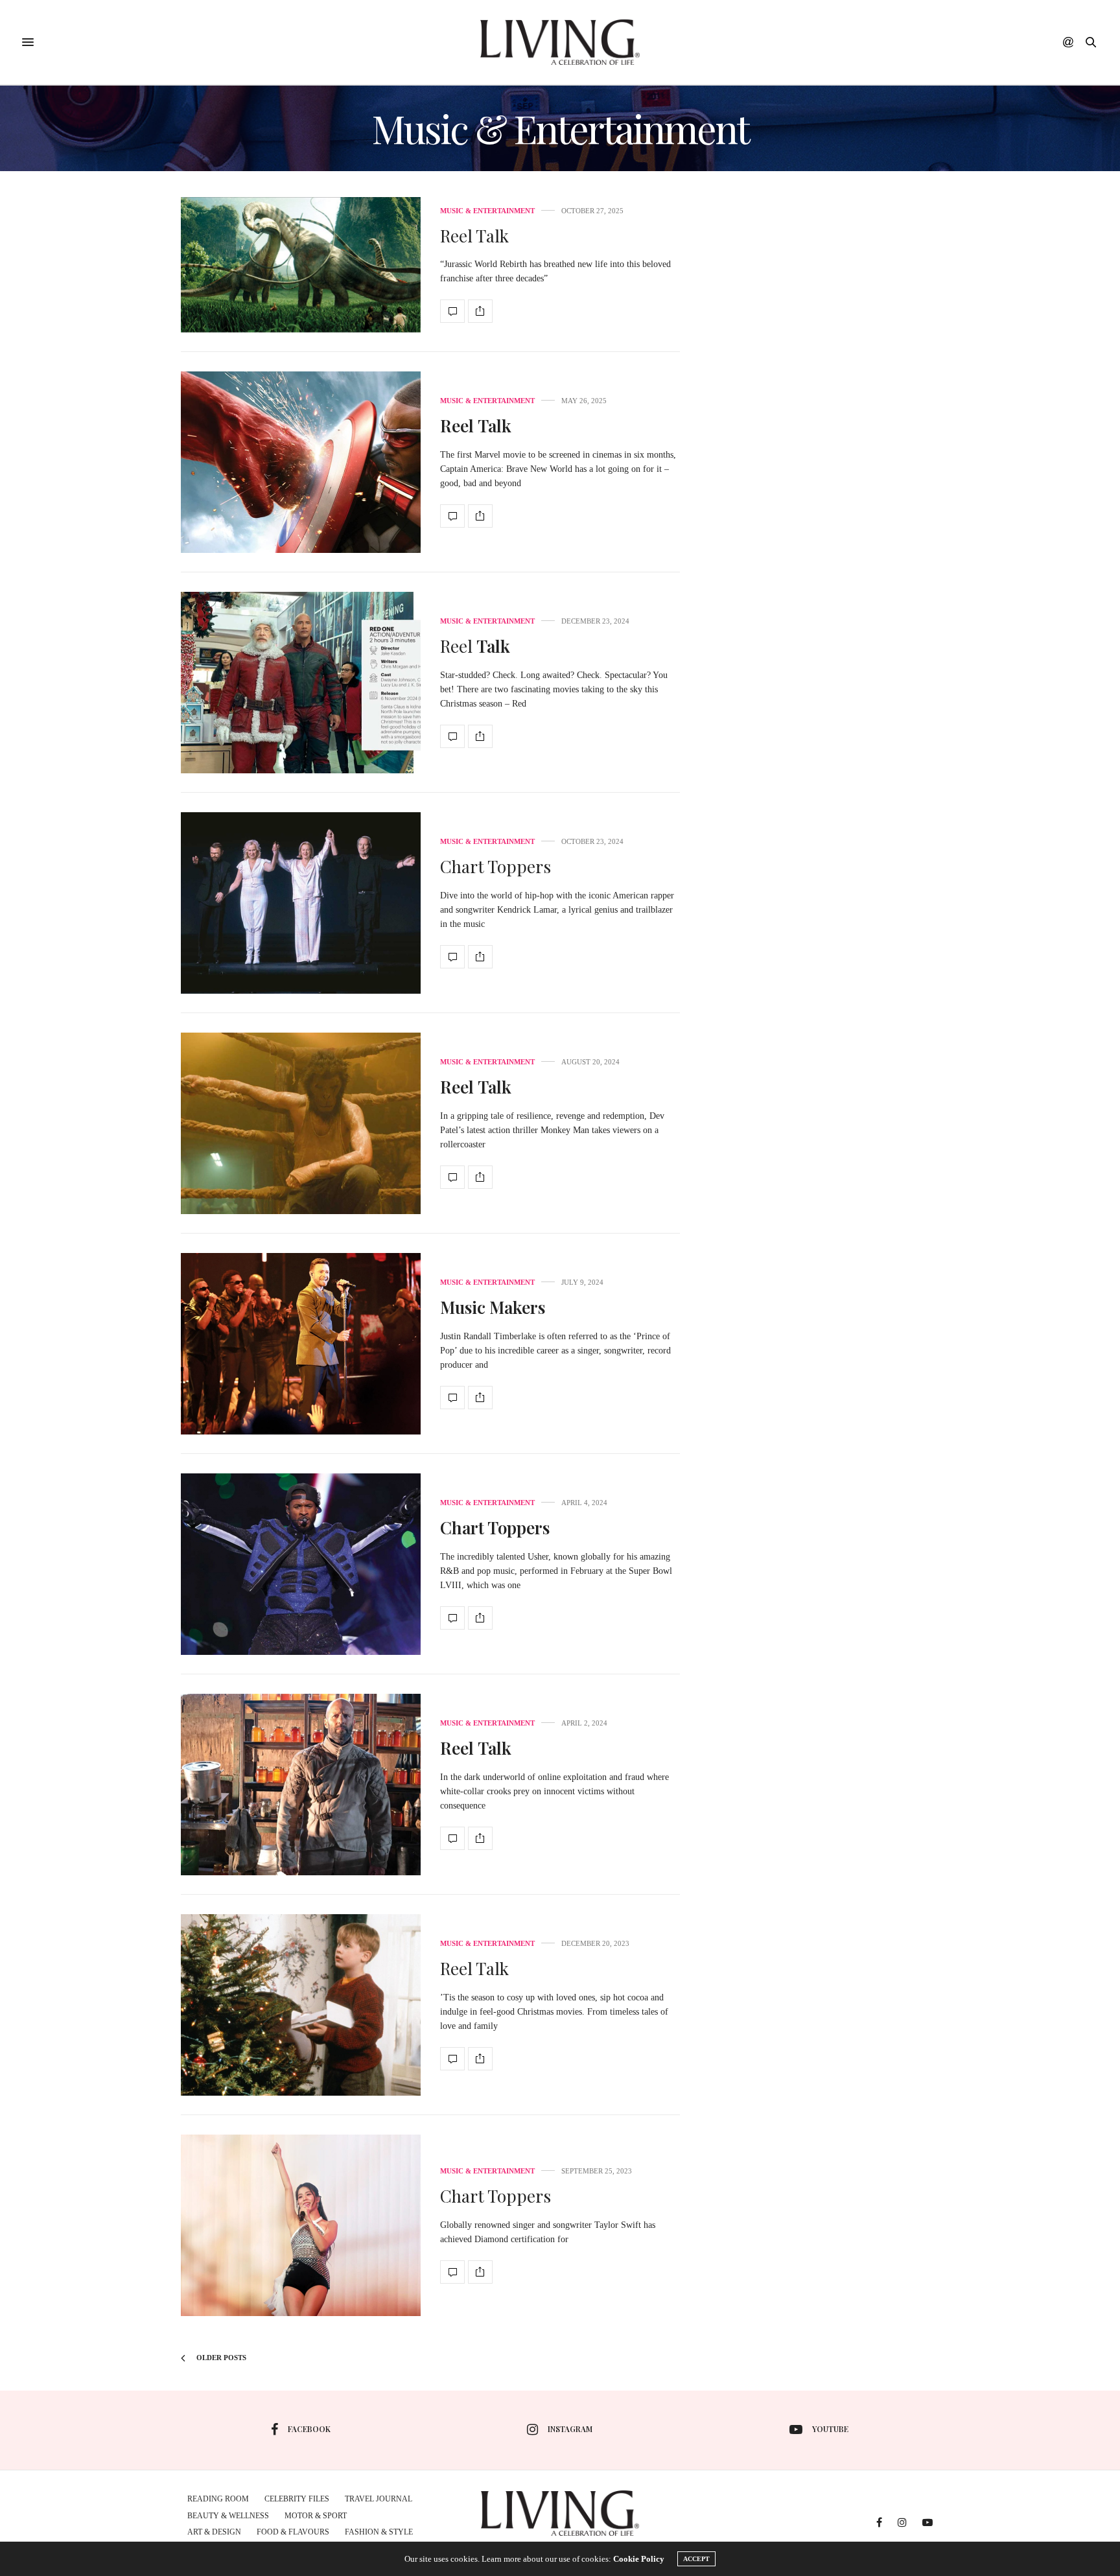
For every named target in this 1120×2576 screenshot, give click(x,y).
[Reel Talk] (301, 265)
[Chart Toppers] (301, 903)
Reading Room (218, 2499)
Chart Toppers (496, 866)
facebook (309, 2429)
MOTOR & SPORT (316, 2516)
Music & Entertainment (487, 211)
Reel (475, 646)
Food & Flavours (293, 2532)
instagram (570, 2429)
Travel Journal (379, 2499)
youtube (830, 2429)
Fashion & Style (379, 2532)
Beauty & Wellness (228, 2516)
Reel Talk (474, 236)
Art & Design (214, 2532)
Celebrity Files (297, 2499)
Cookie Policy (639, 2559)
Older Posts (220, 2358)
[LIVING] (560, 42)
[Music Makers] (301, 1344)
